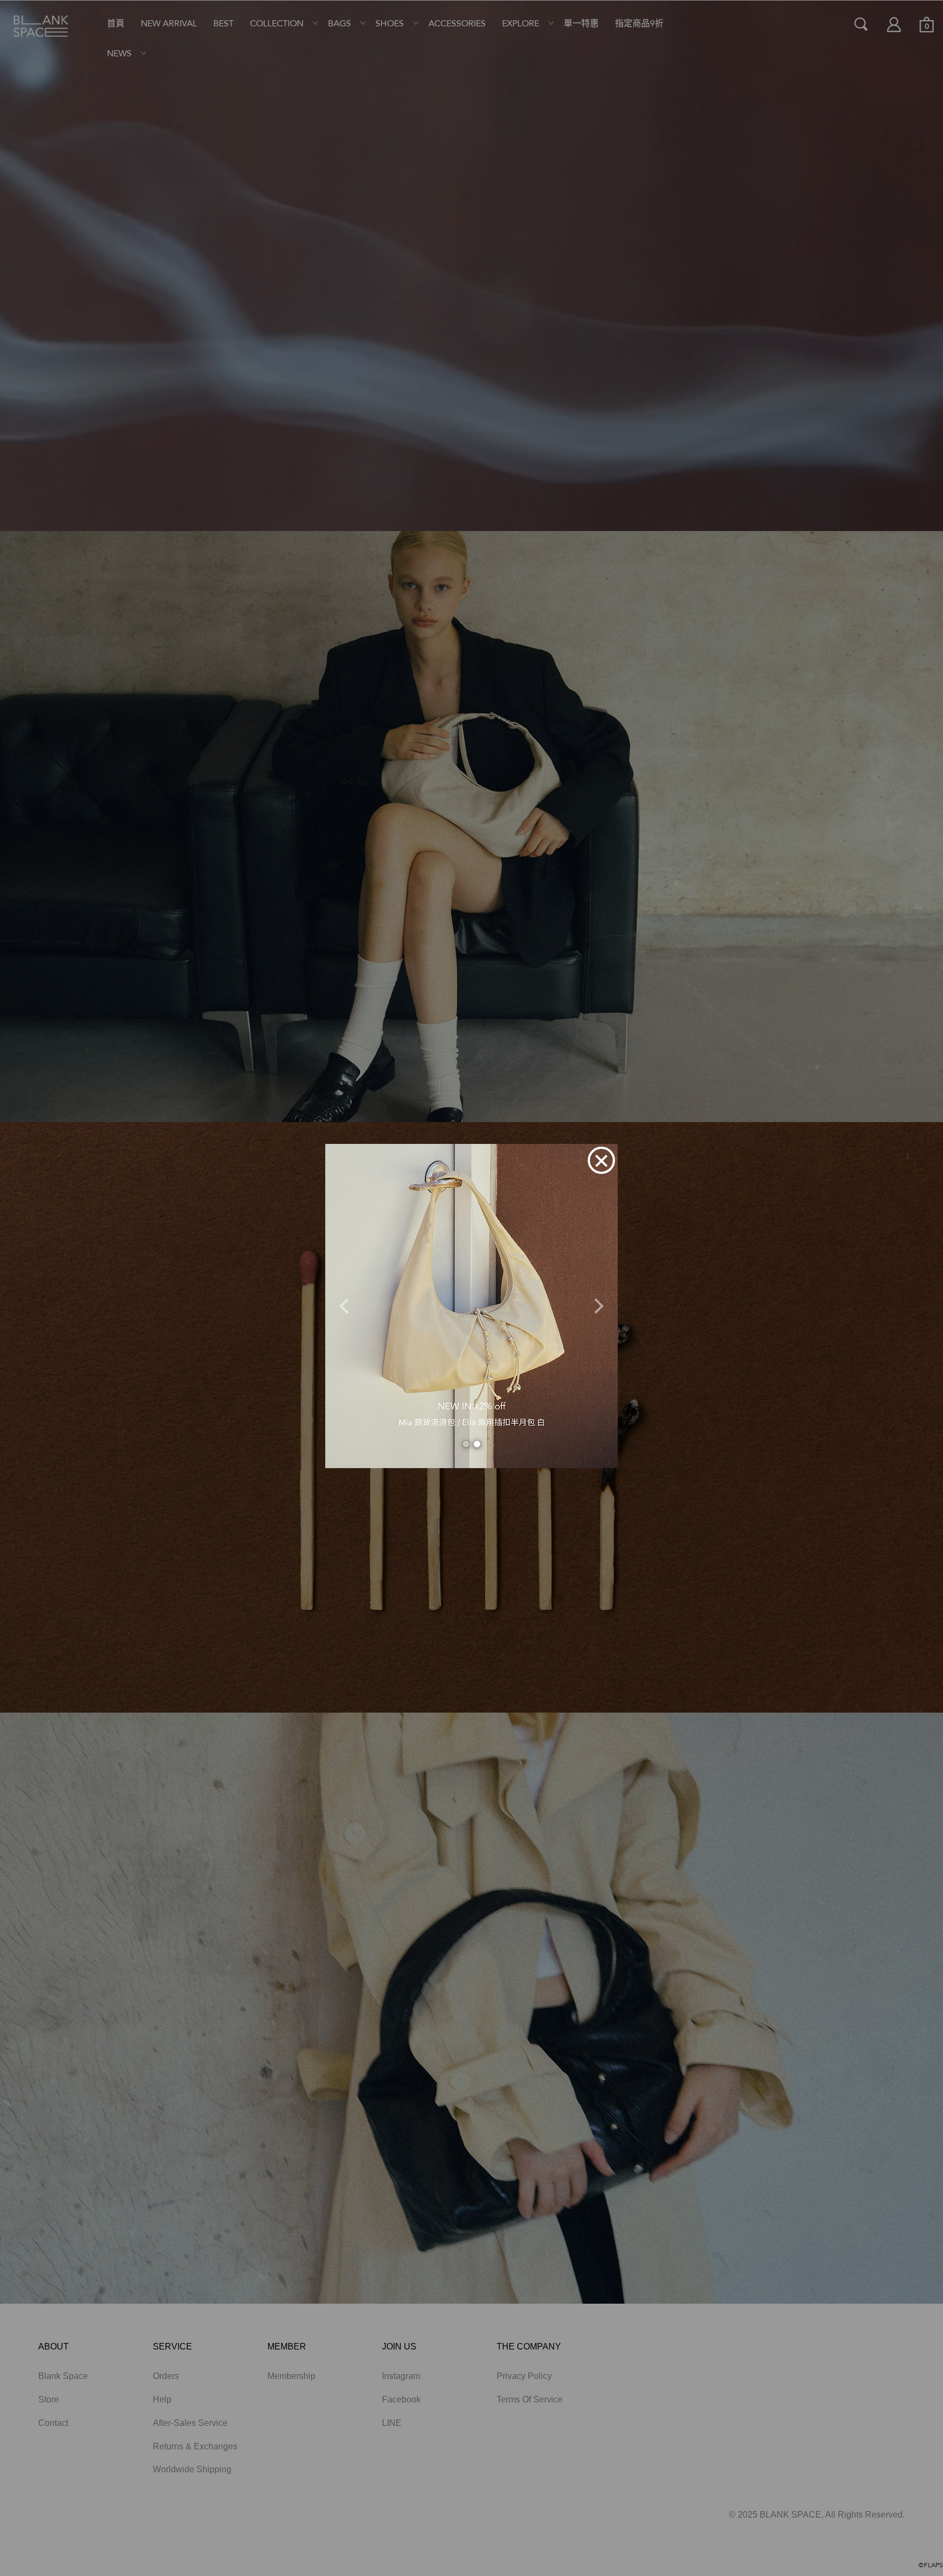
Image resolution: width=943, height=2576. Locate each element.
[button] (347, 1306)
